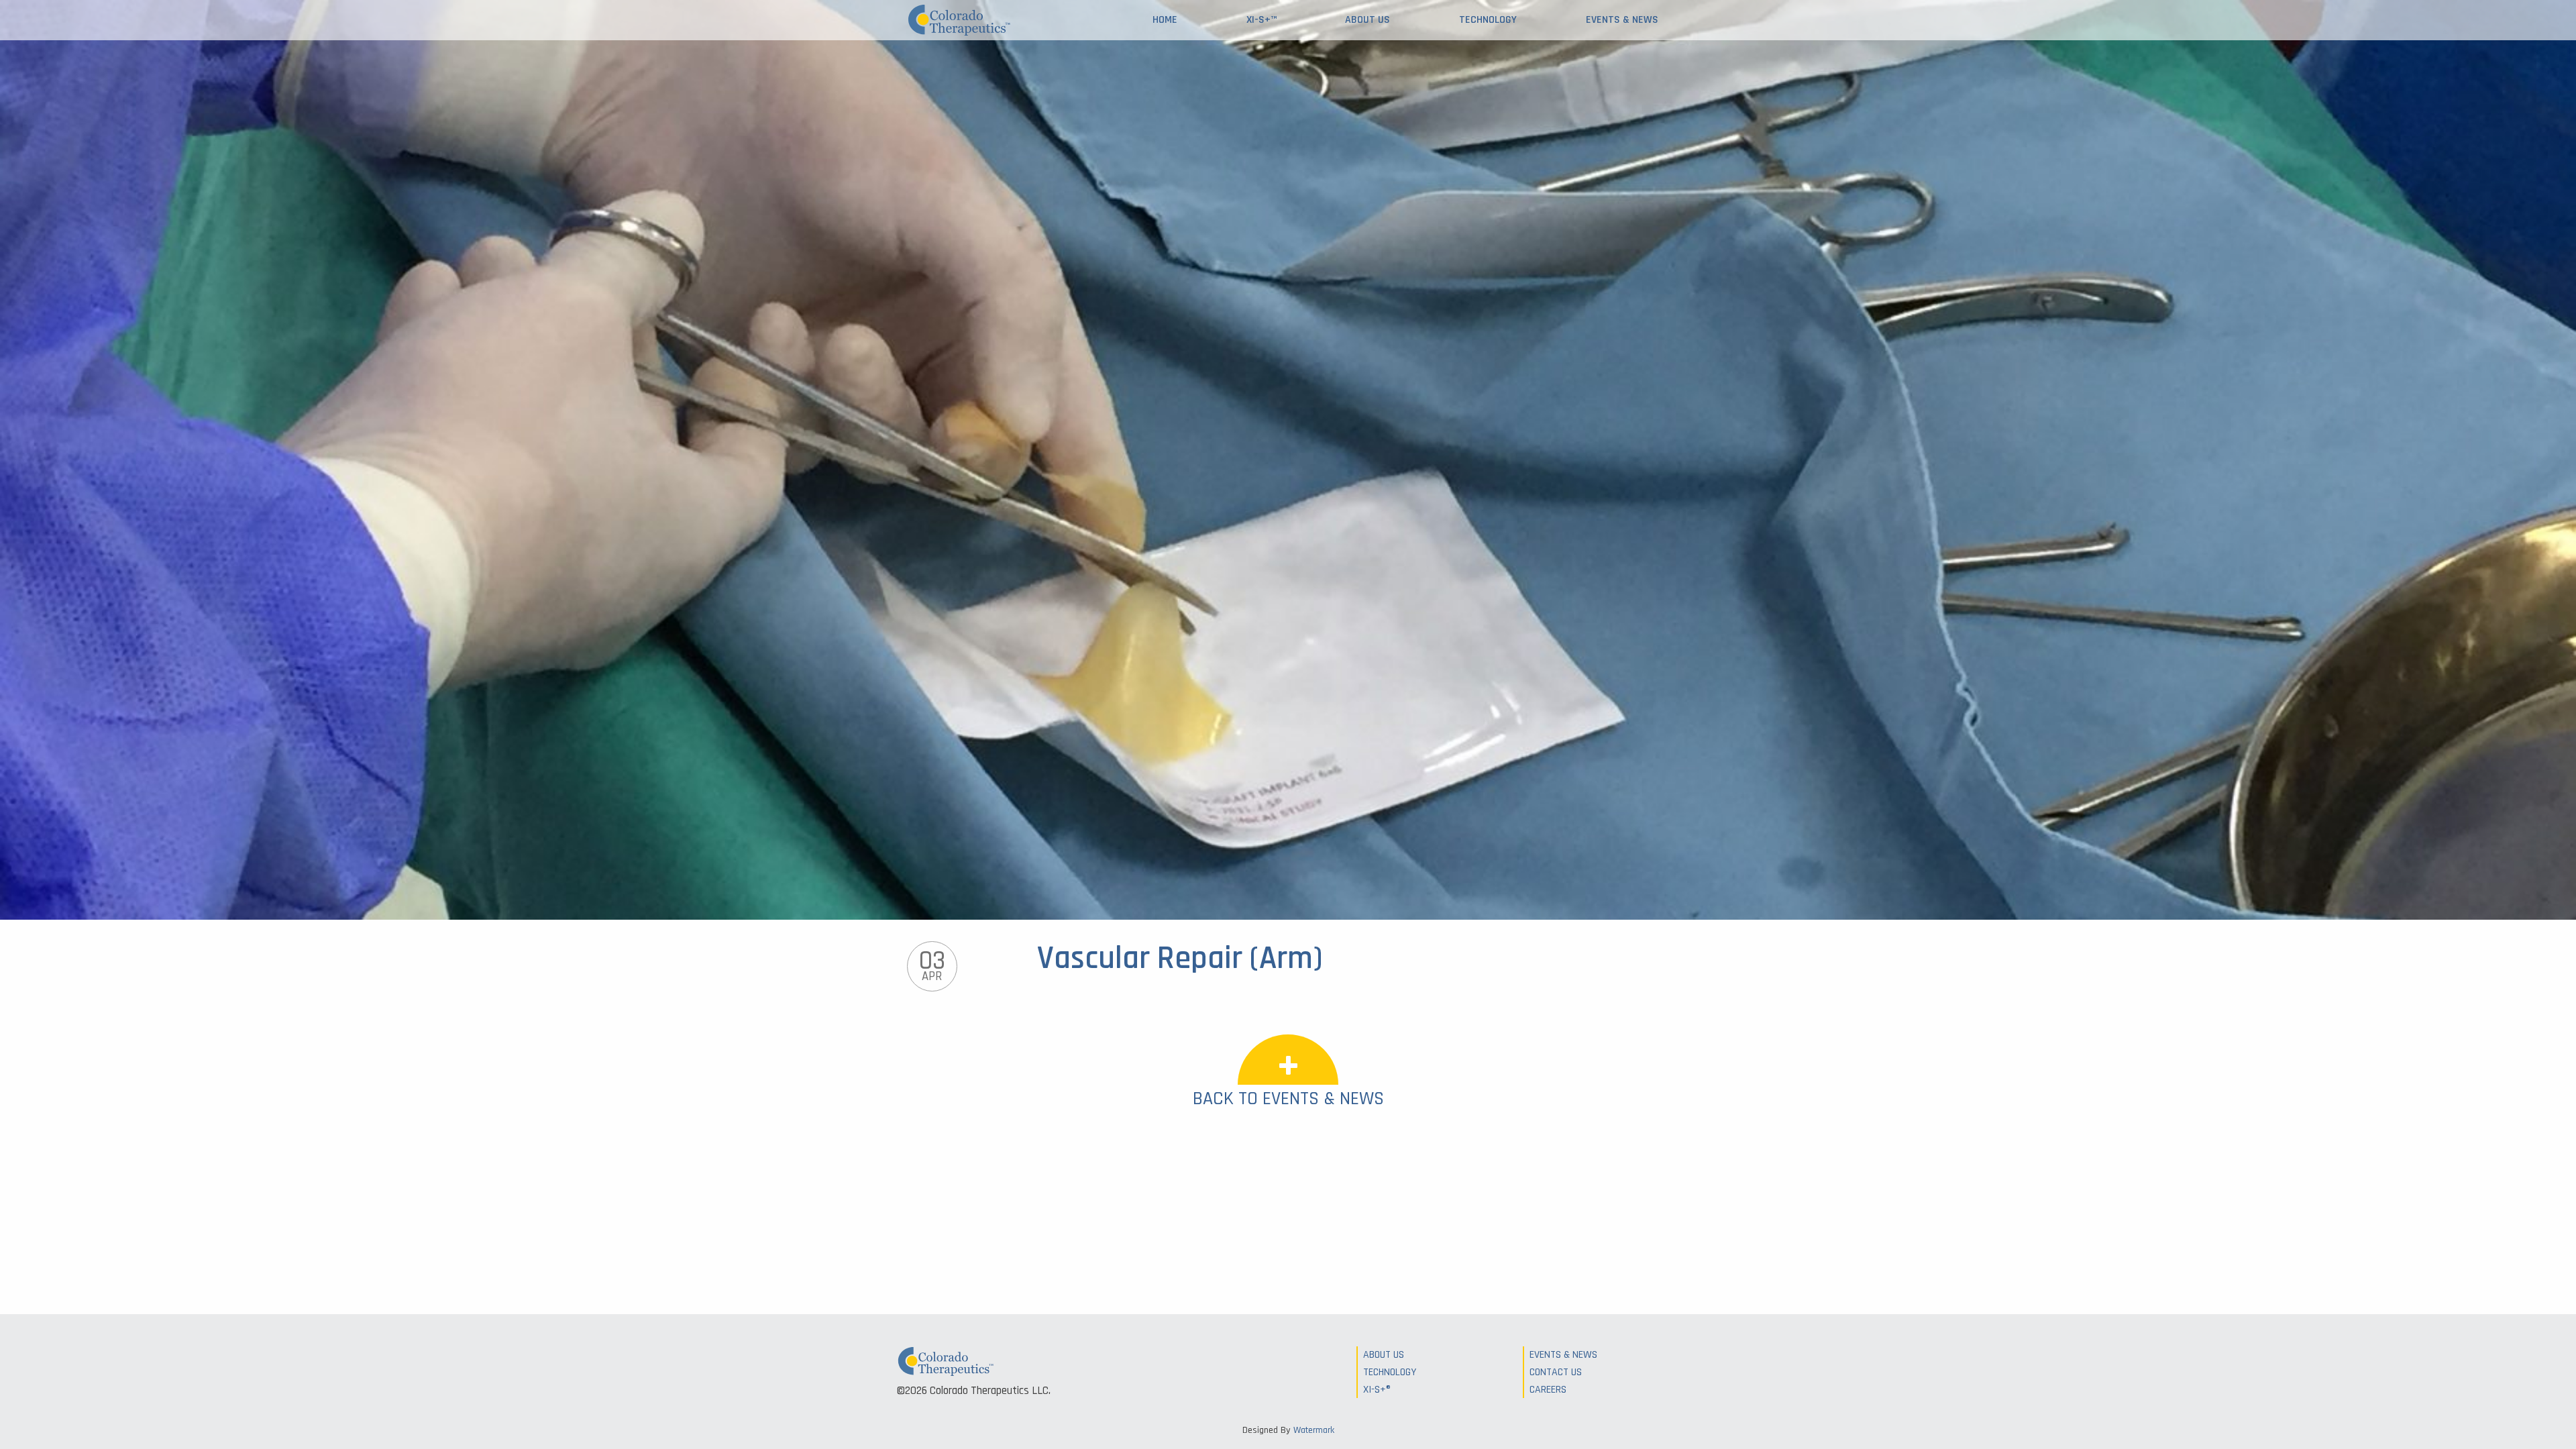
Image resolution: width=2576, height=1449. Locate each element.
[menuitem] (1165, 20)
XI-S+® (1377, 1390)
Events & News (1622, 20)
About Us (1367, 20)
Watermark (1314, 1430)
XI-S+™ (1262, 20)
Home (1165, 20)
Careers (1548, 1390)
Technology (1488, 20)
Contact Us (1556, 1372)
